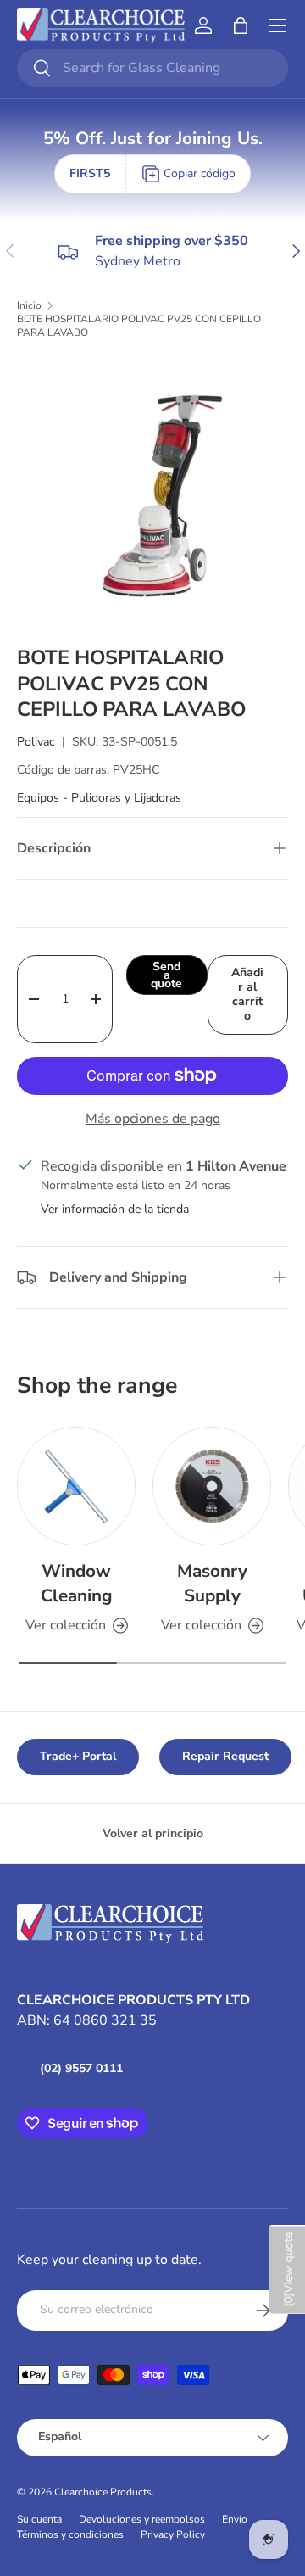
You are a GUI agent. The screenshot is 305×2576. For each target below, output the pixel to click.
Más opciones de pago (153, 1119)
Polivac (36, 742)
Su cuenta (39, 2519)
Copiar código (200, 173)
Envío (235, 2519)
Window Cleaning (77, 1583)
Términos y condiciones (70, 2534)
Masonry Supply (212, 1583)
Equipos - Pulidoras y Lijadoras (99, 798)
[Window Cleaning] (76, 1486)
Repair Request (225, 1756)
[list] (152, 492)
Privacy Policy (173, 2534)
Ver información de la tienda (115, 1209)
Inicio (29, 305)
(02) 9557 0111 (81, 2068)
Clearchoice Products (103, 2492)
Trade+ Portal (78, 1756)
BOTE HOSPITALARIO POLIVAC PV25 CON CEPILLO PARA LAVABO (139, 326)
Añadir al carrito (247, 994)
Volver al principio (153, 1833)
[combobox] (152, 68)
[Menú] (278, 25)
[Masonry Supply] (212, 1486)
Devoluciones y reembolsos (142, 2519)
